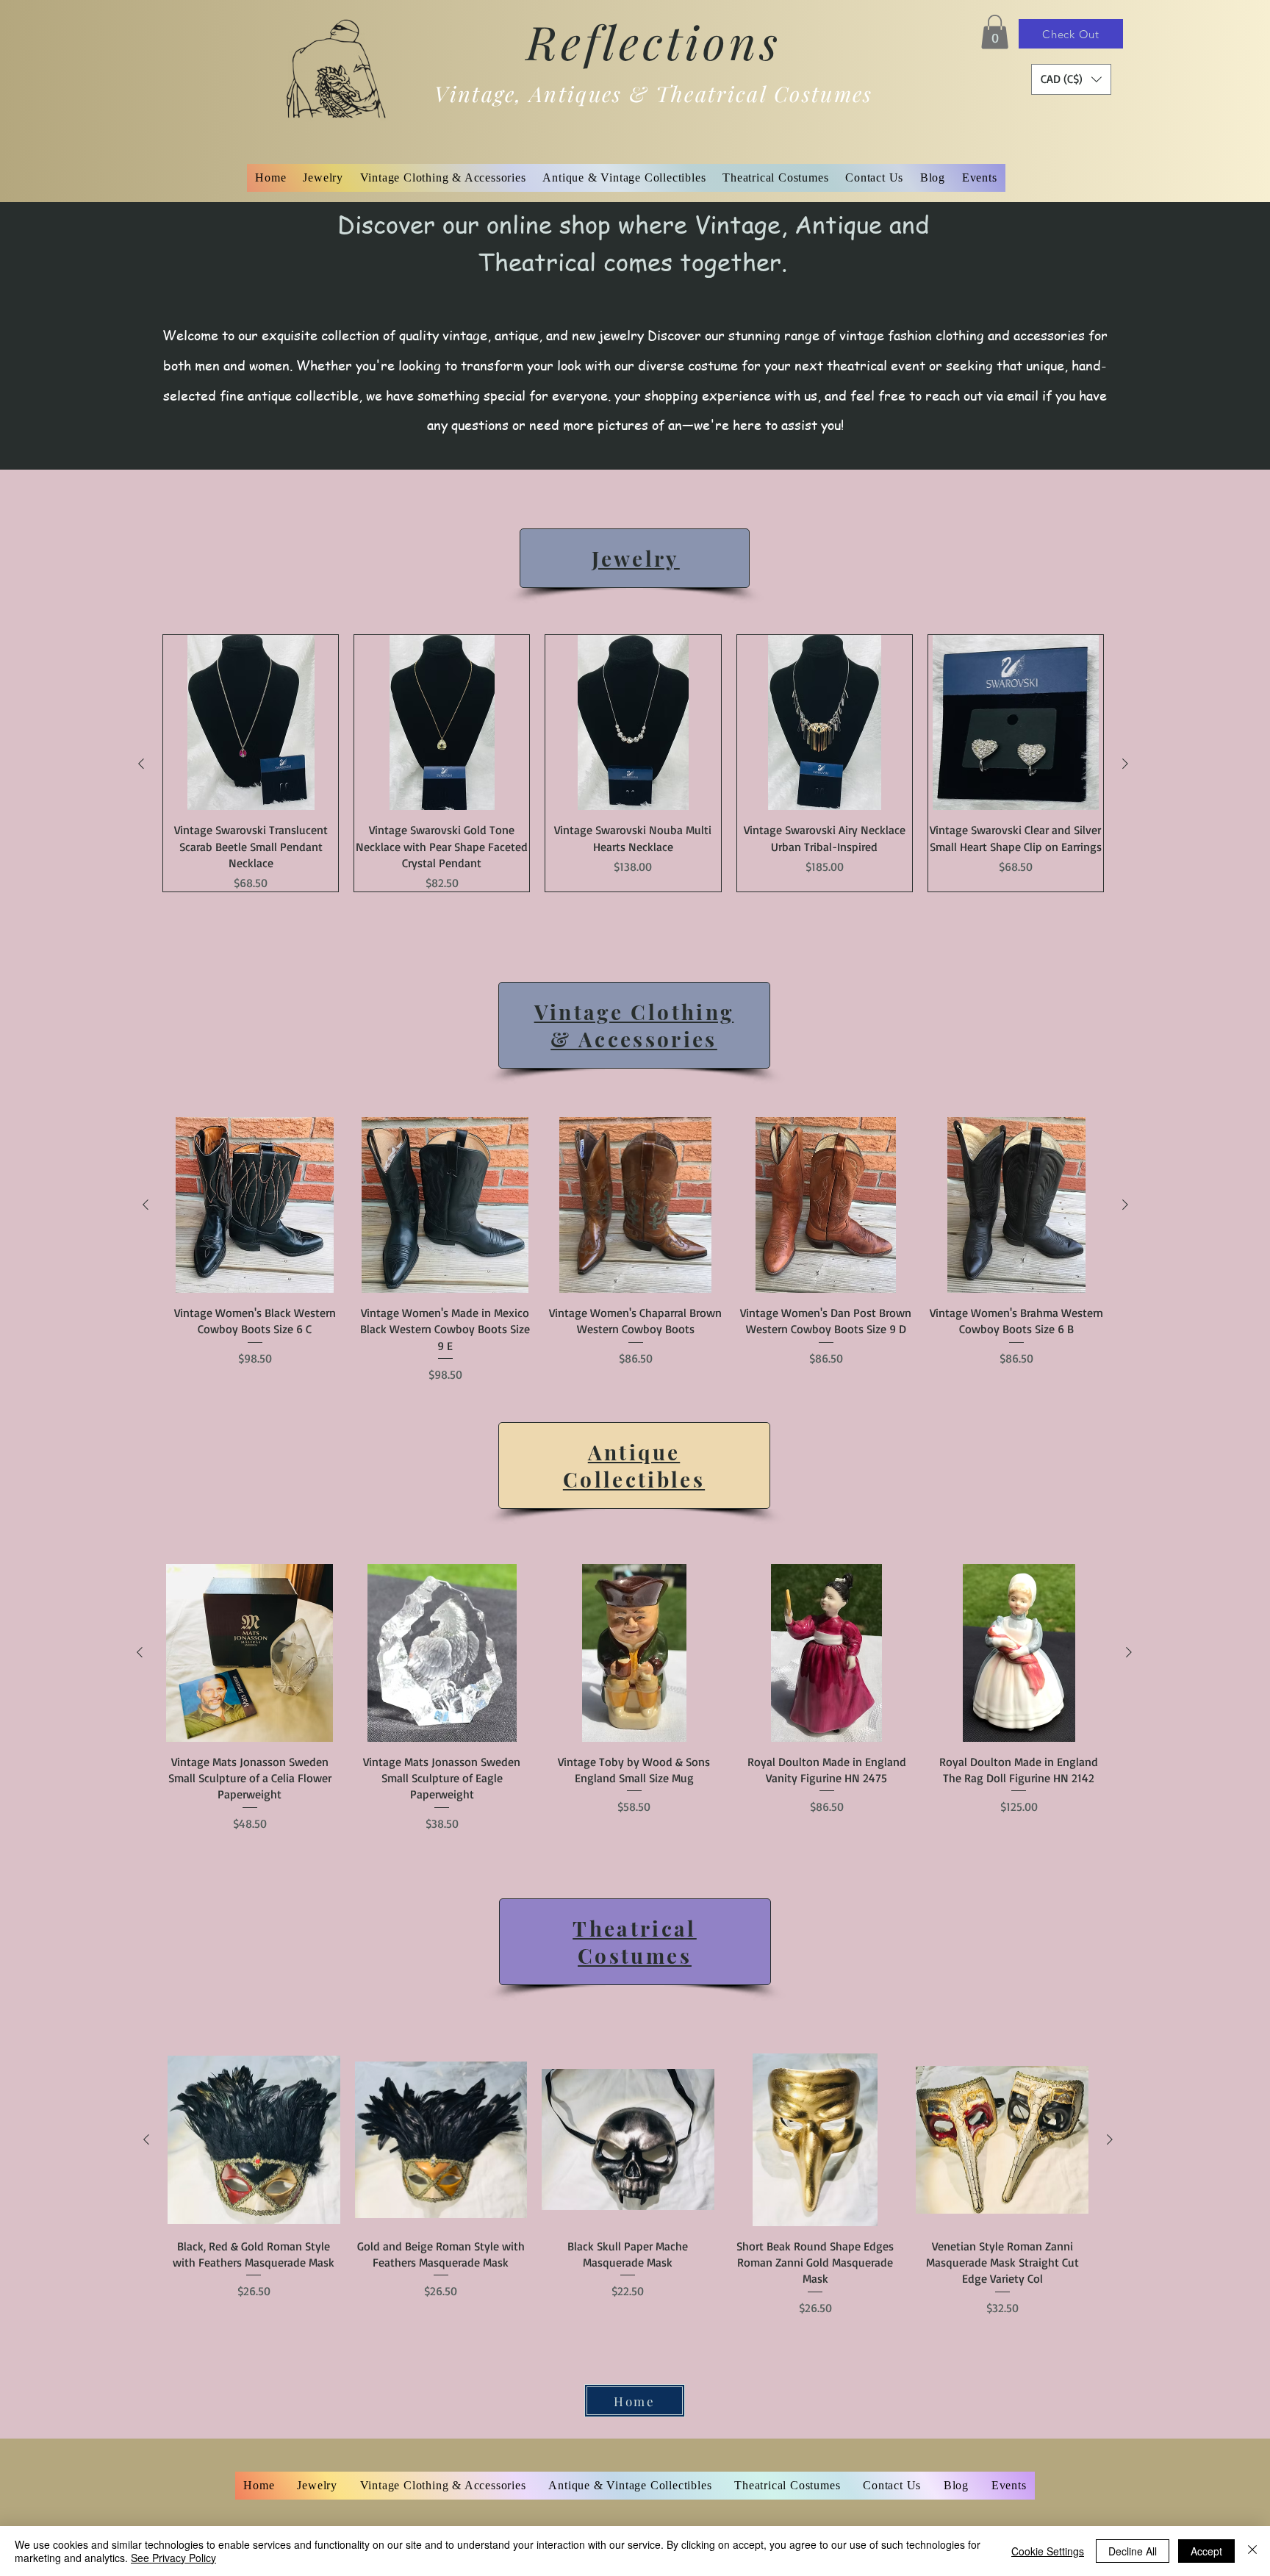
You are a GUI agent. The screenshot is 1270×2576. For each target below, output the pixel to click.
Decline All (1133, 2551)
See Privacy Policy (173, 2558)
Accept (1206, 2551)
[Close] (1252, 2551)
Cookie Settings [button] (1048, 2551)
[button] (995, 32)
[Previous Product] (141, 764)
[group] (633, 763)
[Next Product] (1125, 764)
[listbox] (1071, 79)
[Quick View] (251, 722)
